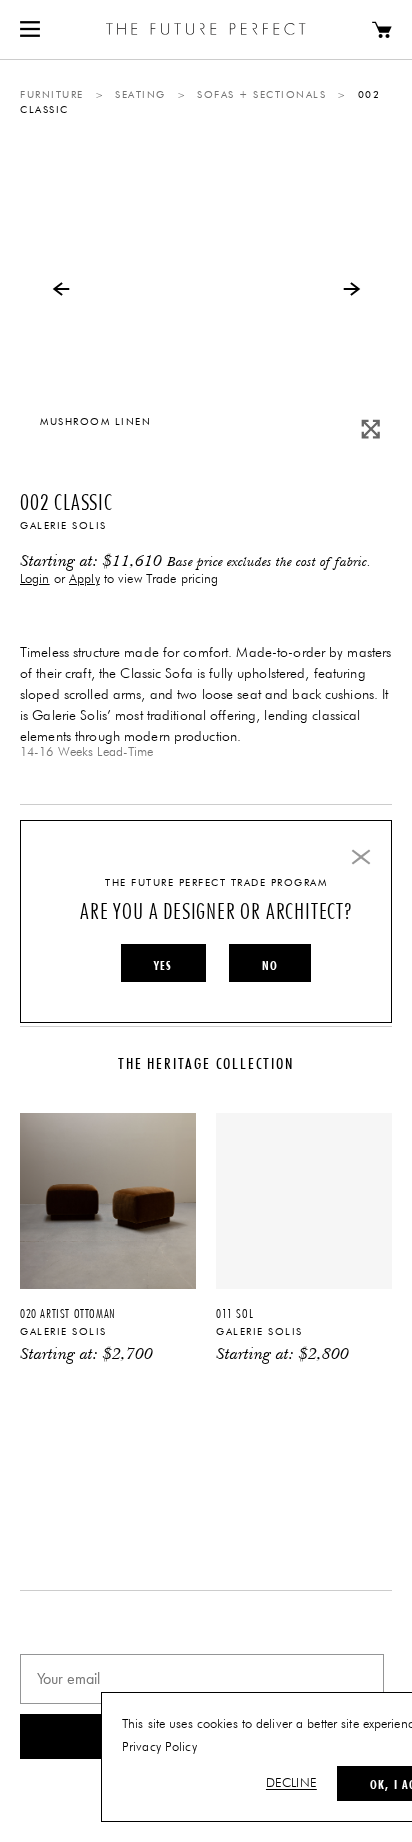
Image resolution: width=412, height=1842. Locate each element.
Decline (291, 1783)
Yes (163, 965)
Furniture (52, 95)
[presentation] (61, 288)
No (270, 965)
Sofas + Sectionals (261, 95)
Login (35, 579)
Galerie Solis (63, 526)
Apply (84, 579)
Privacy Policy (159, 1747)
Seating (140, 95)
